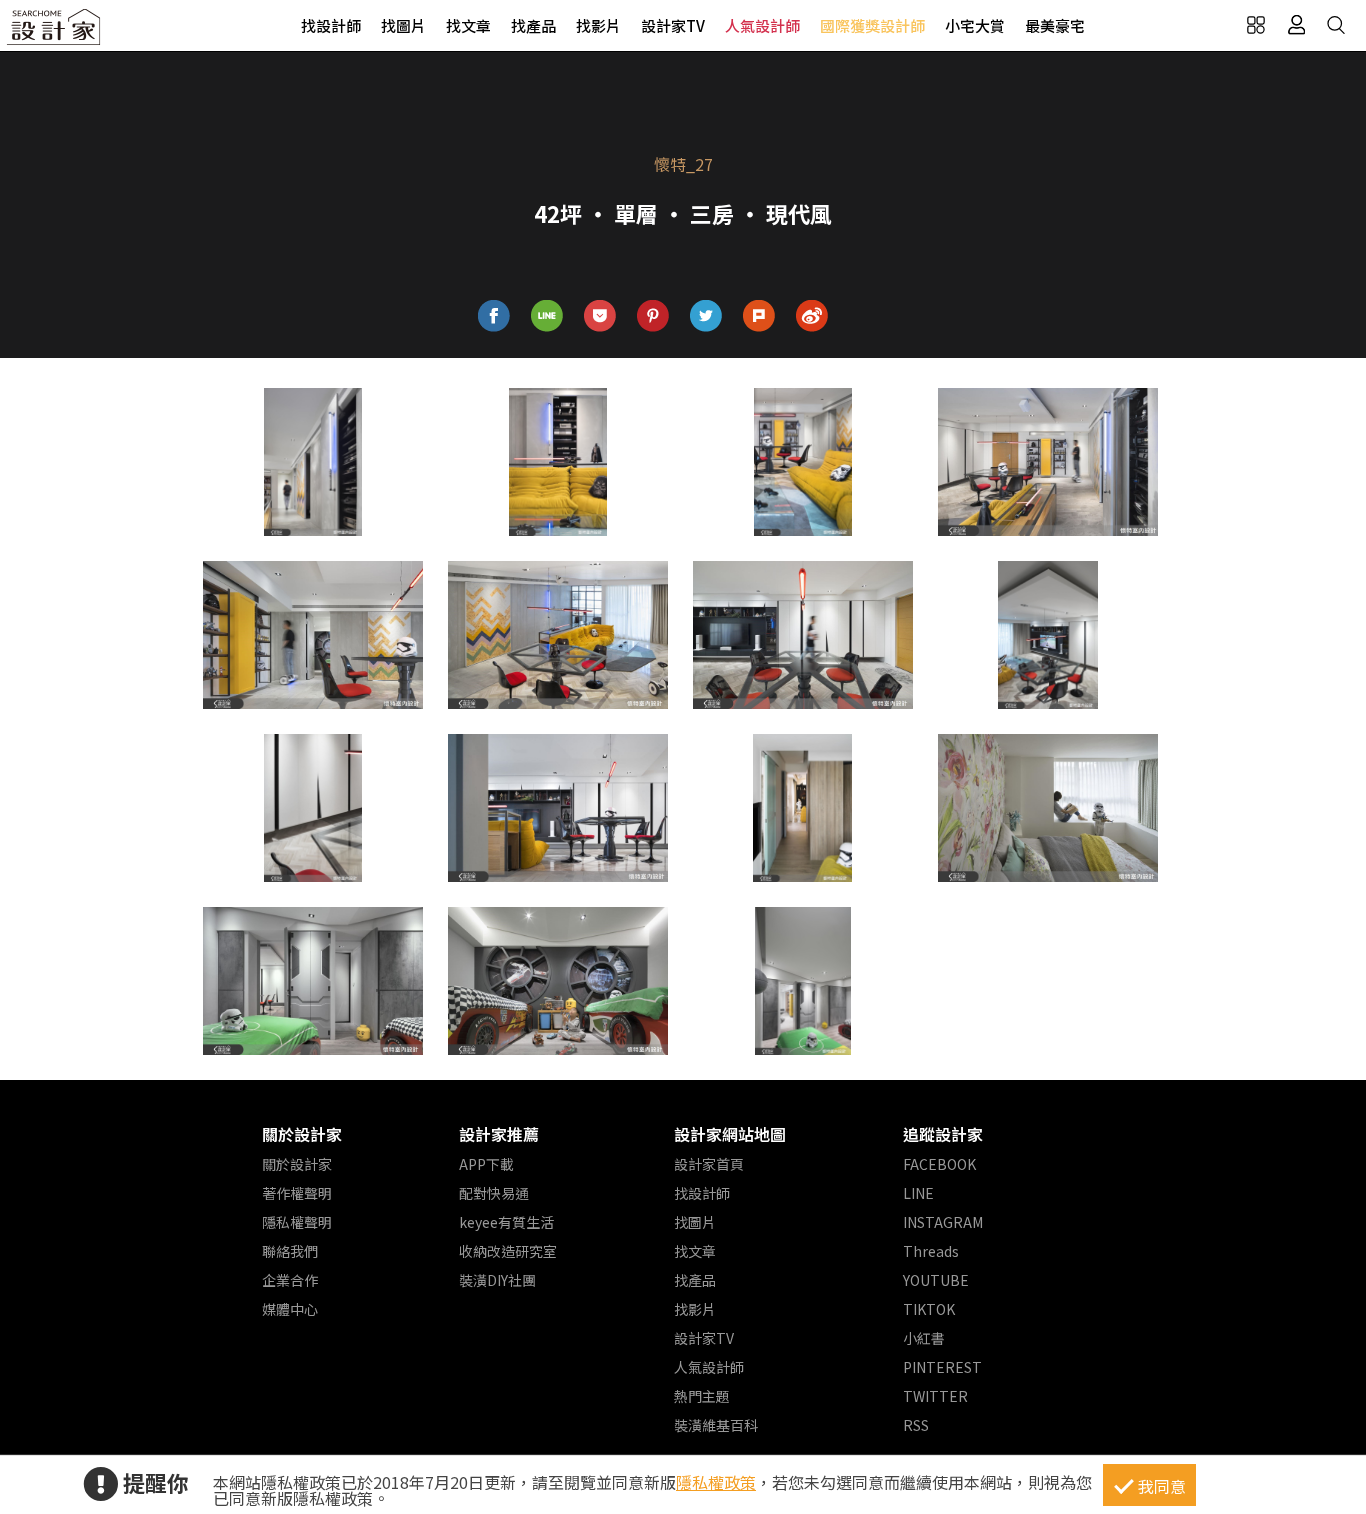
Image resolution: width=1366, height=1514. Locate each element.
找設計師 (331, 25)
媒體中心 (290, 1309)
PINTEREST (942, 1367)
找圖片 (403, 25)
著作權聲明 (297, 1193)
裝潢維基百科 (716, 1425)
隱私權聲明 (297, 1222)
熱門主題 (702, 1396)
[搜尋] (1336, 25)
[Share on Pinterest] (653, 316)
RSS (916, 1425)
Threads (931, 1251)
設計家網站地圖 (730, 1134)
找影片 (598, 25)
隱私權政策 (716, 1482)
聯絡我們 (290, 1251)
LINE (918, 1193)
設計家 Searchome (55, 32)
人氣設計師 (762, 25)
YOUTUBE (936, 1280)
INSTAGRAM (943, 1222)
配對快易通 (494, 1193)
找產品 (533, 25)
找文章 (468, 25)
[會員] (1296, 25)
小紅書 (924, 1338)
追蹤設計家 (943, 1134)
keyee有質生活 (506, 1222)
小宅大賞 (975, 25)
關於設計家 (302, 1134)
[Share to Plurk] (759, 316)
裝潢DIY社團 (497, 1280)
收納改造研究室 (508, 1251)
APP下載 (486, 1164)
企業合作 (290, 1280)
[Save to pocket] (600, 316)
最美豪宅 (1055, 25)
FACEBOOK (939, 1164)
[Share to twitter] (706, 316)
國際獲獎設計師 (872, 25)
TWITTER (935, 1396)
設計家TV (673, 25)
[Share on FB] (494, 316)
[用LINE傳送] (547, 316)
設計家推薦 (499, 1134)
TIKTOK (929, 1309)
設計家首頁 (709, 1164)
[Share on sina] (812, 316)
